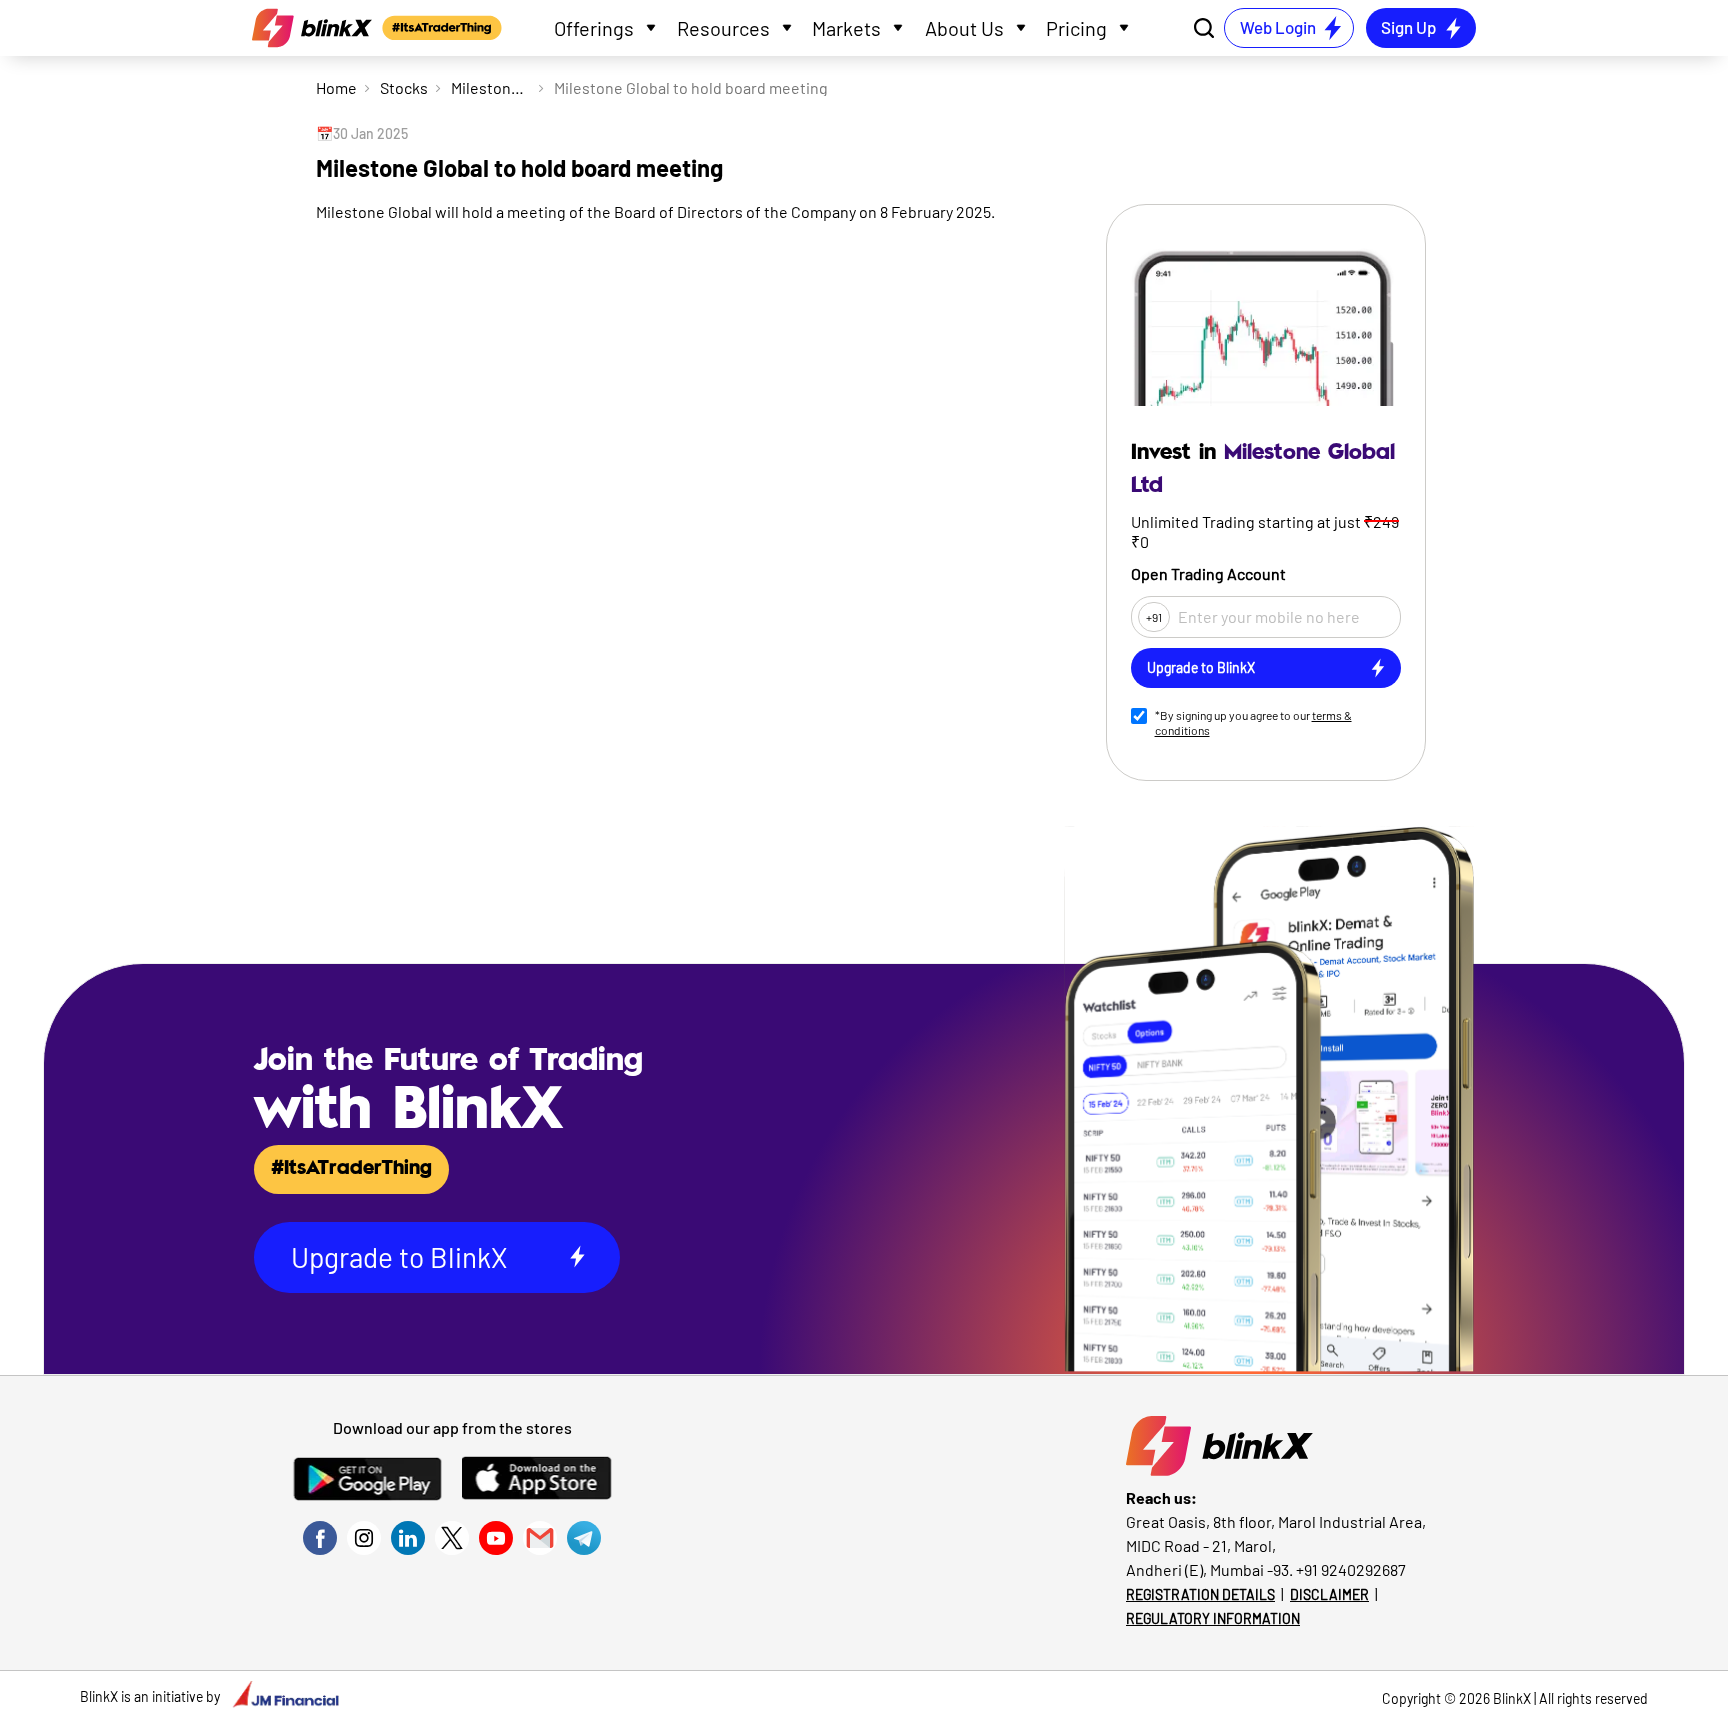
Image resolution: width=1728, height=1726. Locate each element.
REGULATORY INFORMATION (1213, 1618)
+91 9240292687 (1351, 1569)
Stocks (404, 87)
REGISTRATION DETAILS (1200, 1594)
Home (336, 87)
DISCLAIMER (1329, 1594)
